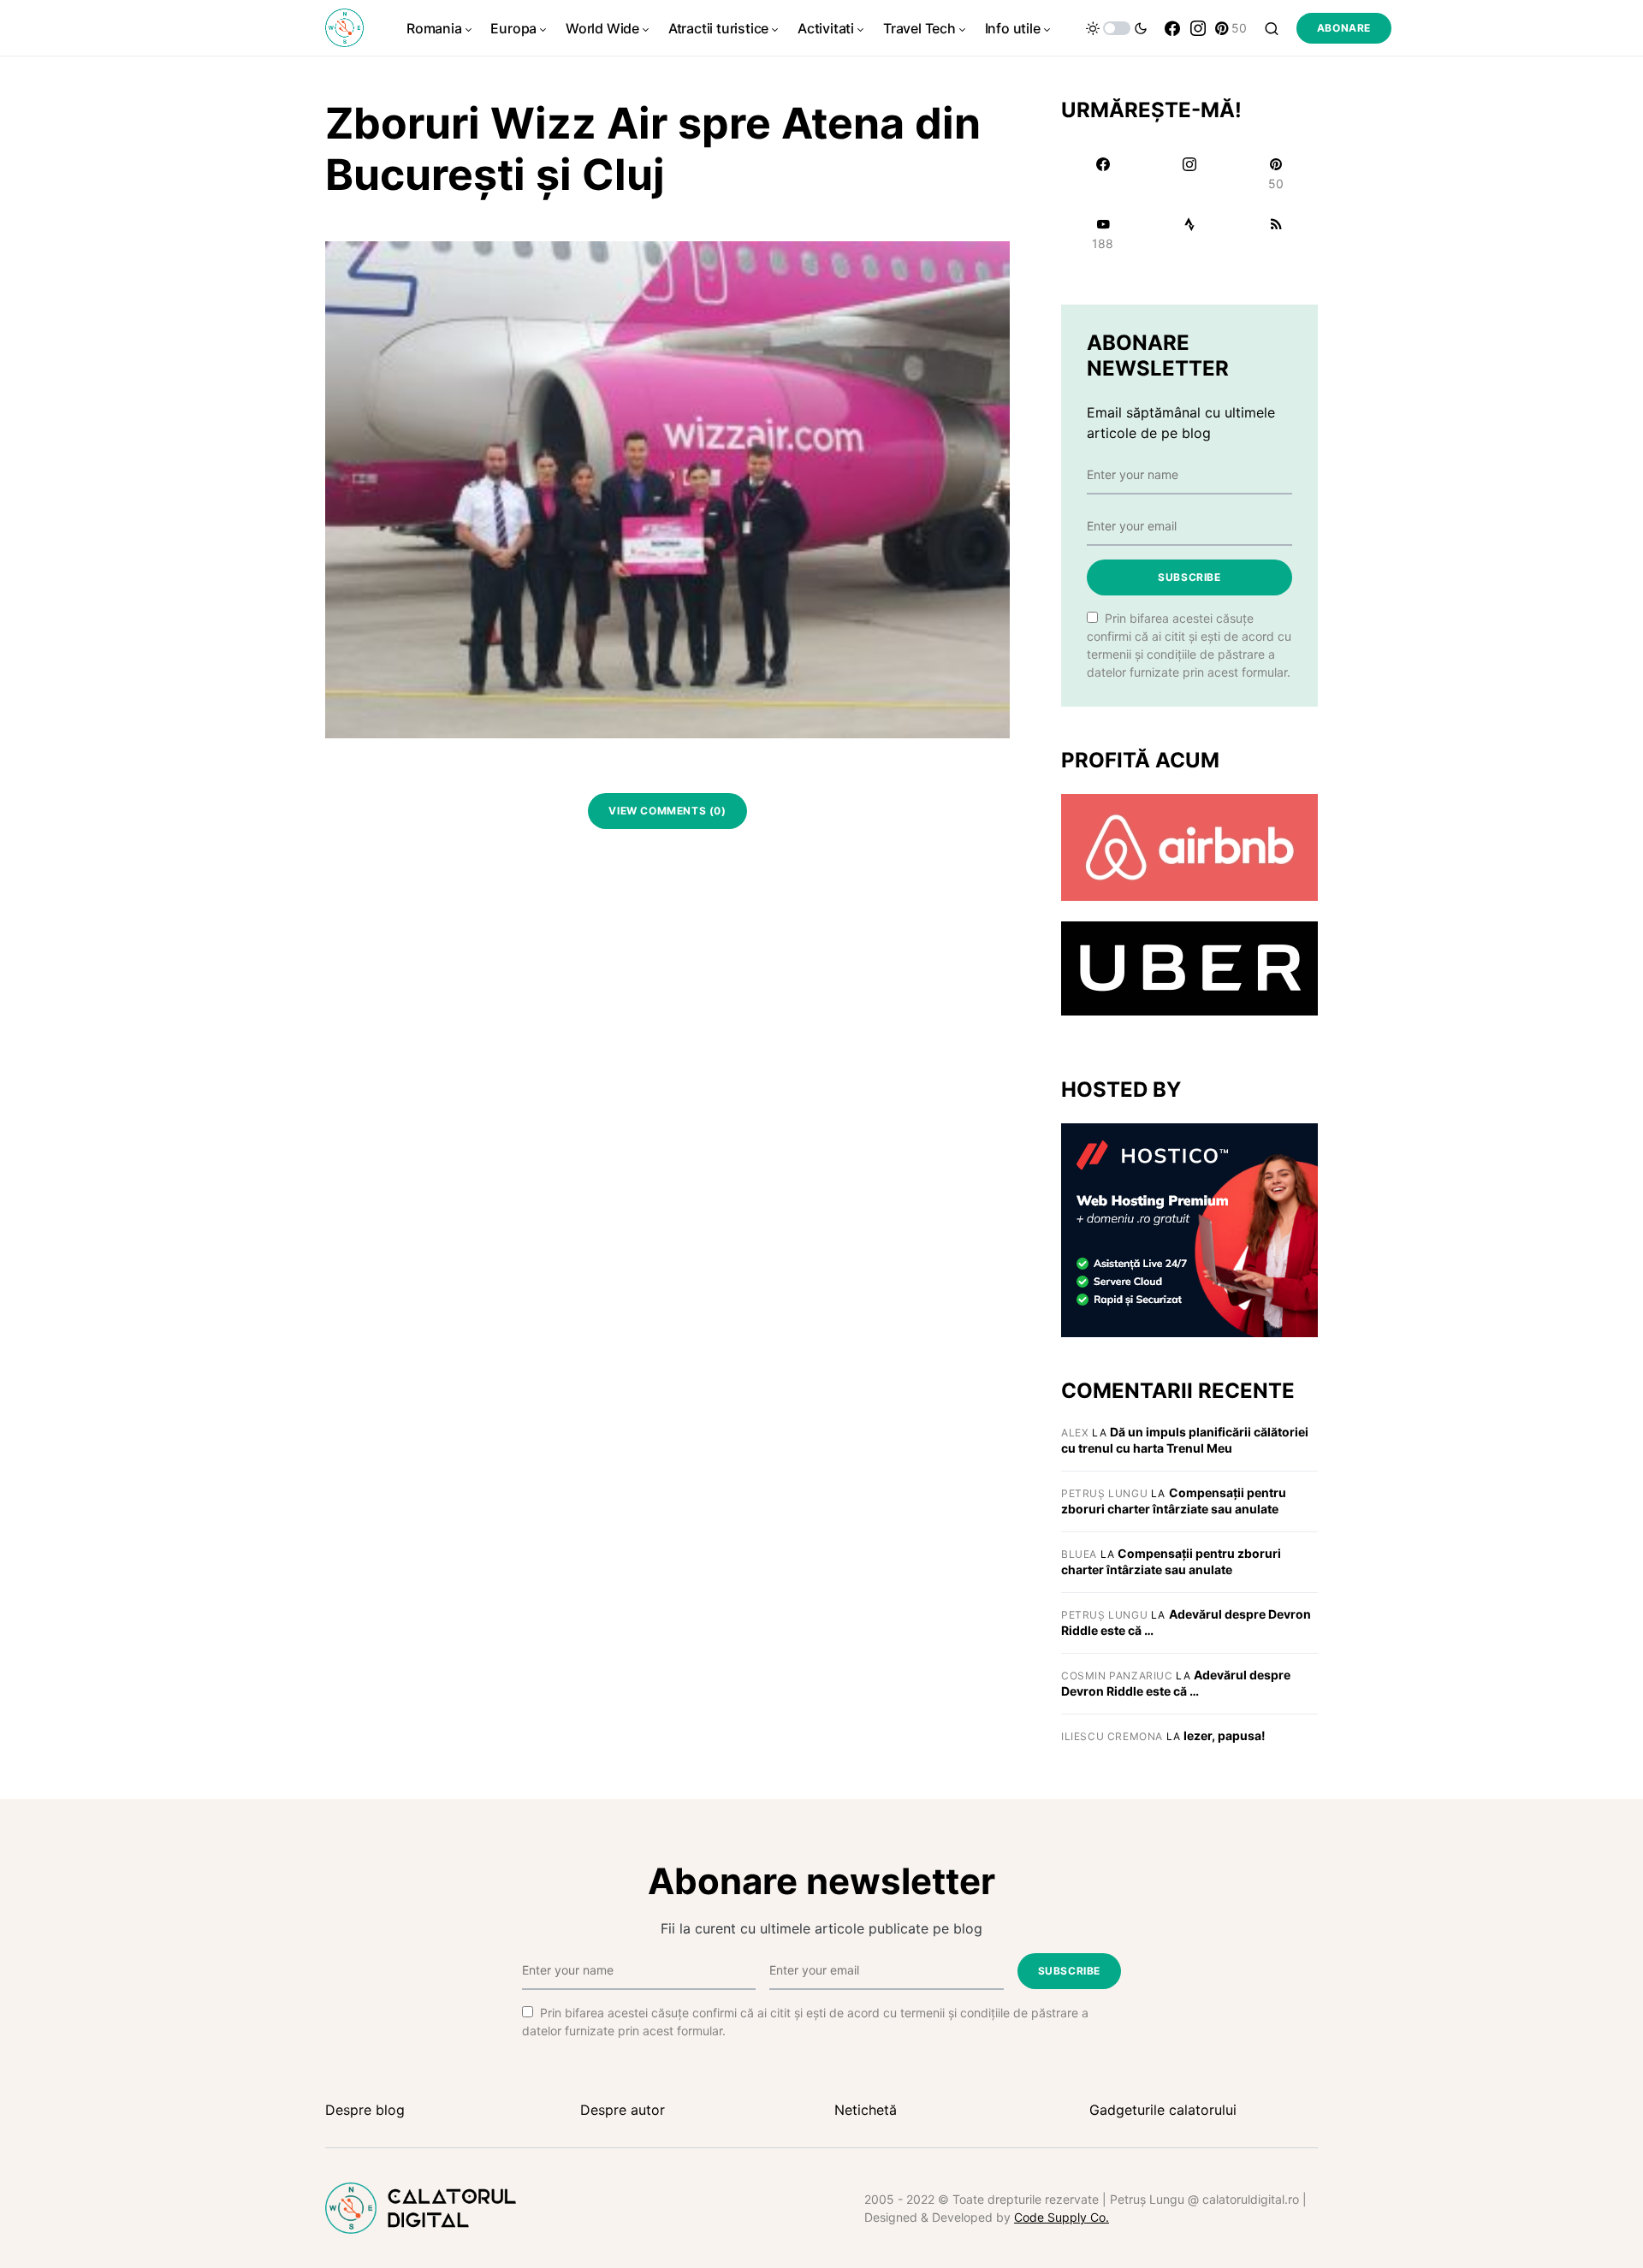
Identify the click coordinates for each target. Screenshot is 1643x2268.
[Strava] (1189, 234)
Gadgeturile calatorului (1163, 2110)
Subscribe (1189, 577)
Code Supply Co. (1062, 2217)
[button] (1117, 28)
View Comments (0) (667, 811)
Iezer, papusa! (1225, 1735)
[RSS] (1276, 234)
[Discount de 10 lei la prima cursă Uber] (1189, 968)
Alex (1075, 1433)
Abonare (1344, 28)
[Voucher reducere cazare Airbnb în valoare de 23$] (1189, 846)
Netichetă (866, 2110)
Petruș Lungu (1104, 1493)
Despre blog (365, 2110)
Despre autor (623, 2110)
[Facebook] (1172, 28)
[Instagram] (1198, 28)
